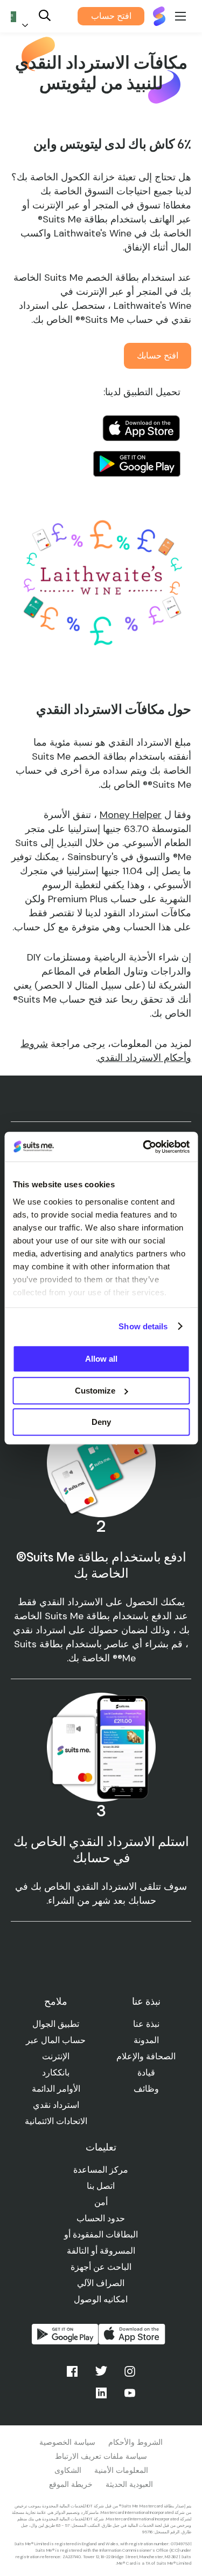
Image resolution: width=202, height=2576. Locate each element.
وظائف (146, 2089)
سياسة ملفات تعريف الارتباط (101, 2456)
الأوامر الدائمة (56, 2089)
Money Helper (131, 815)
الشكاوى (68, 2470)
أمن (101, 2202)
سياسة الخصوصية (67, 2442)
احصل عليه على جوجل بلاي (137, 464)
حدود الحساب (101, 2218)
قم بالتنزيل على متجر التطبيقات (141, 428)
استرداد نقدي (56, 2105)
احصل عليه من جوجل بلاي (65, 2334)
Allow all (101, 1359)
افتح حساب (111, 16)
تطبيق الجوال (56, 2024)
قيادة (146, 2073)
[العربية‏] (22, 16)
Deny (101, 1422)
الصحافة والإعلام (146, 2056)
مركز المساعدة (101, 2170)
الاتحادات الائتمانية (56, 2121)
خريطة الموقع (71, 2484)
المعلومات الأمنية (121, 2470)
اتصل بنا (101, 2186)
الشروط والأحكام (135, 2442)
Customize (95, 1391)
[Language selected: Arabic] (22, 16)
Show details (143, 1326)
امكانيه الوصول (101, 2299)
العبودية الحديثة (129, 2484)
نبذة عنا (146, 2024)
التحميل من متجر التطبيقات (132, 2334)
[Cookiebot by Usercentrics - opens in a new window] (144, 1147)
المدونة (146, 2040)
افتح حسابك (158, 356)
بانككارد (56, 2073)
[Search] (45, 16)
